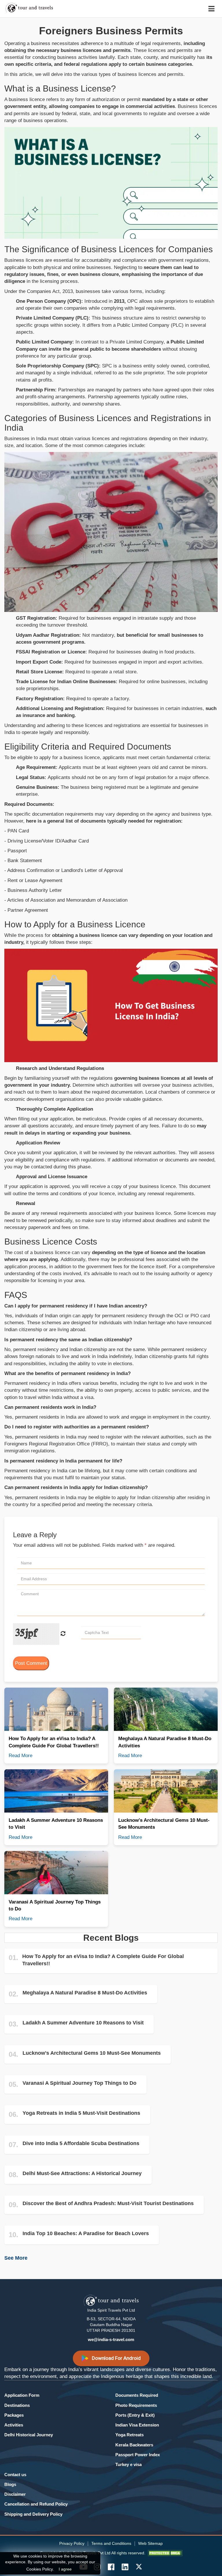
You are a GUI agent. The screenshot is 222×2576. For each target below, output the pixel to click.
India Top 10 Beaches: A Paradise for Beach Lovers (86, 2233)
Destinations (17, 2405)
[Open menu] (211, 9)
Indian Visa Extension (137, 2425)
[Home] (38, 9)
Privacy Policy (72, 2543)
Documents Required (137, 2395)
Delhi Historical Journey (29, 2435)
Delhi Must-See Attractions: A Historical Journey (82, 2173)
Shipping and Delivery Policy (33, 2514)
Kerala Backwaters (134, 2445)
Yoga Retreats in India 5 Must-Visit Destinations (81, 2113)
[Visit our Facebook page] (111, 2567)
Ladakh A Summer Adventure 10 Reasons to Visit (83, 2023)
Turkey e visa (128, 2464)
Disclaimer (15, 2494)
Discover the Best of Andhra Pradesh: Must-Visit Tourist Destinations (108, 2203)
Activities (14, 2425)
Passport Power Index (138, 2455)
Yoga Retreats (129, 2435)
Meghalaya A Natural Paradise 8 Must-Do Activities (85, 1993)
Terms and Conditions (111, 2543)
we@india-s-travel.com (111, 2339)
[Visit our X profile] (139, 2567)
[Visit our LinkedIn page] (125, 2567)
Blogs (10, 2484)
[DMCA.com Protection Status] (165, 2553)
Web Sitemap (150, 2543)
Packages (14, 2415)
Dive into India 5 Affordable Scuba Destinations (81, 2143)
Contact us (15, 2475)
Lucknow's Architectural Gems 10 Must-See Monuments (92, 2053)
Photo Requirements (136, 2405)
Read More (21, 1756)
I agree (65, 2569)
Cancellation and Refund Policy (36, 2504)
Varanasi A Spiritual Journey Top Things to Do (79, 2083)
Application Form (22, 2395)
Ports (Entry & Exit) (135, 2415)
